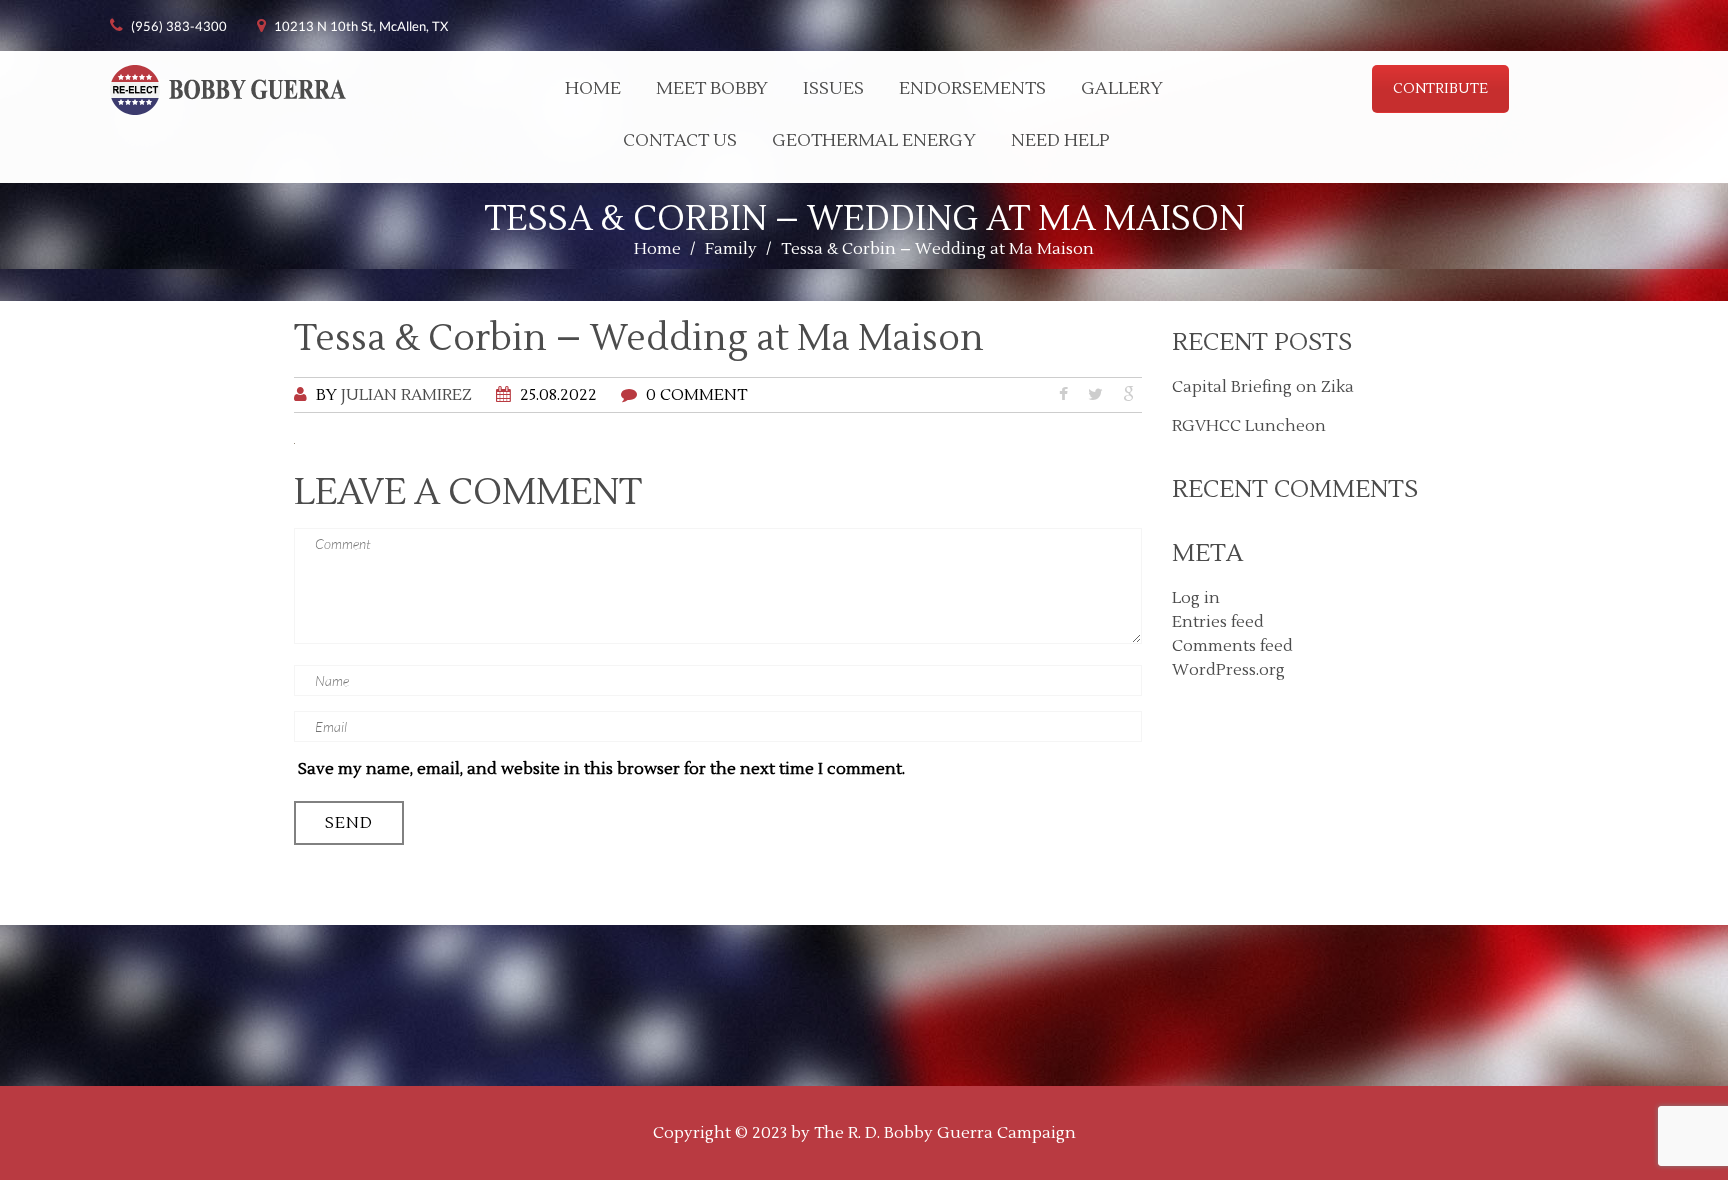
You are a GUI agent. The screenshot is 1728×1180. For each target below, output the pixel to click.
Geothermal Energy (874, 140)
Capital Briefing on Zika (1263, 387)
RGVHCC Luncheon (1249, 426)
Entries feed (1218, 622)
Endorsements (972, 88)
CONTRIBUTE (1440, 89)
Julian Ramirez (406, 395)
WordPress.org (1228, 670)
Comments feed (1232, 646)
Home (593, 88)
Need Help (1060, 140)
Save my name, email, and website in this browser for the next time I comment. (601, 769)
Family (731, 249)
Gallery (1122, 88)
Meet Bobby (712, 88)
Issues (833, 88)
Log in (1196, 598)
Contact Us (680, 140)
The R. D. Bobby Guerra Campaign (945, 1133)
